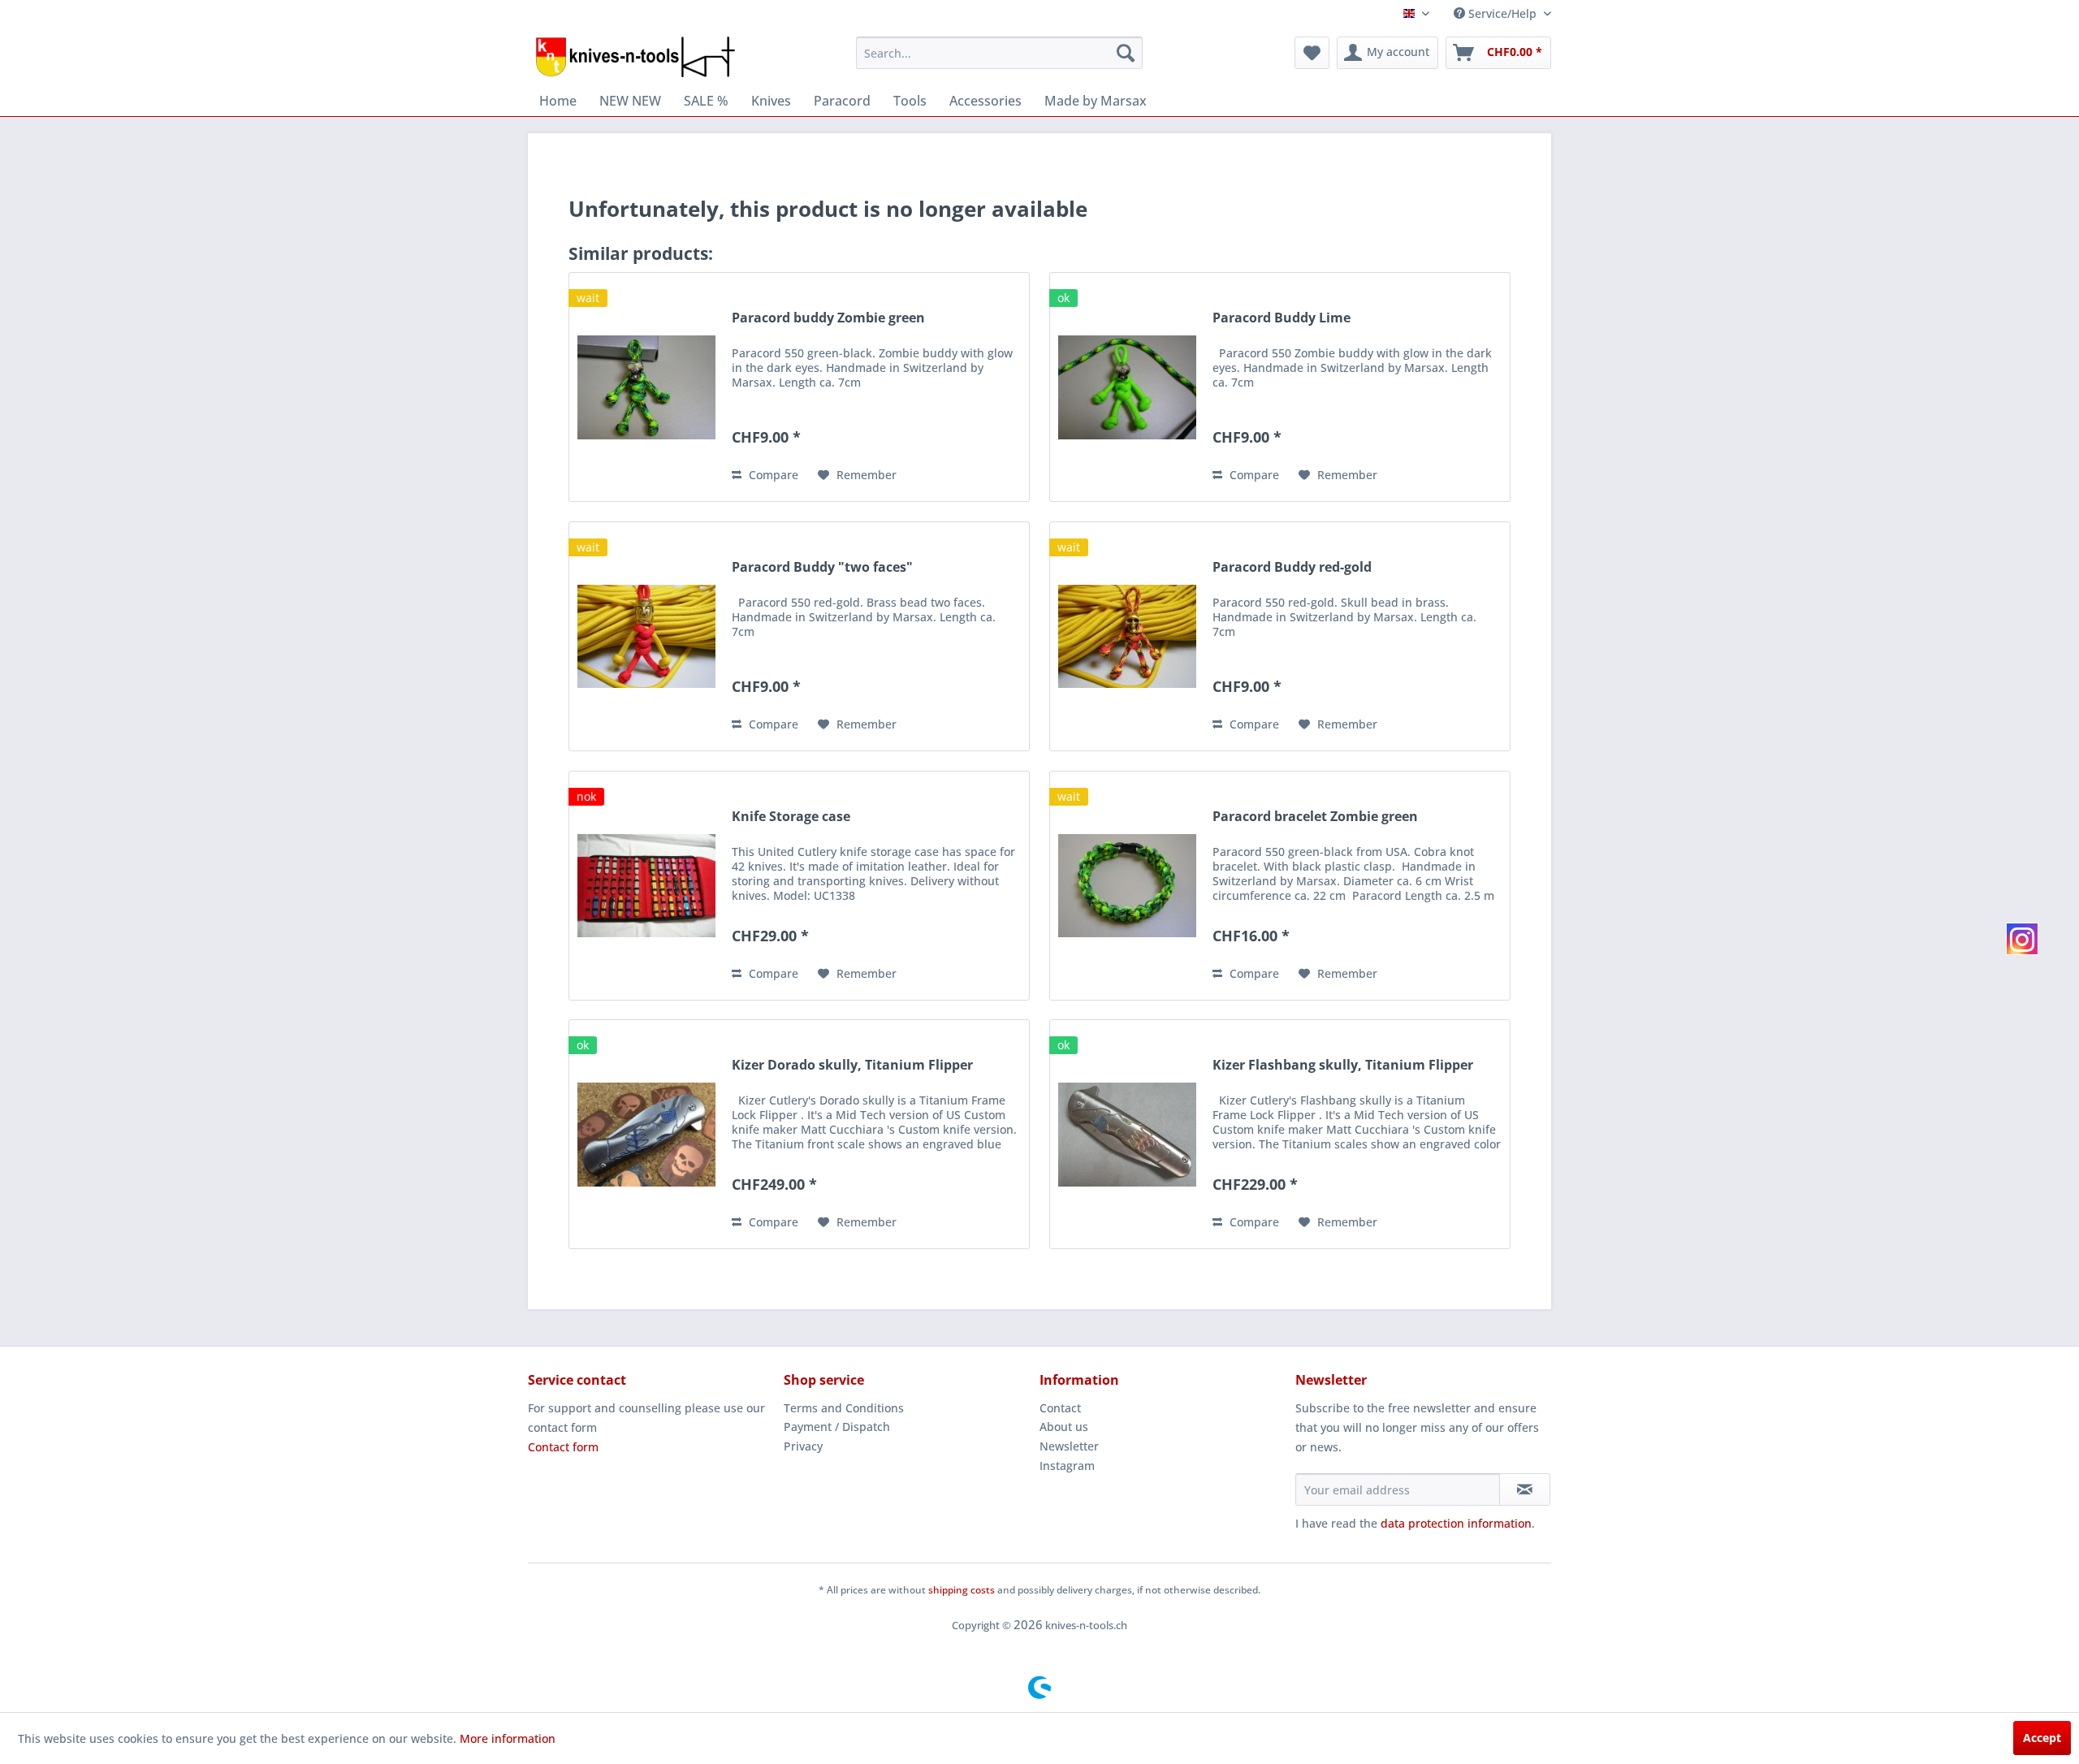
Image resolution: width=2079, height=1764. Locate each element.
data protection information (1456, 1523)
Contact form (563, 1447)
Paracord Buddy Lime (1282, 318)
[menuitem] (999, 53)
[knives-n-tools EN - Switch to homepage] (635, 57)
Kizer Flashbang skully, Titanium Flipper (1343, 1065)
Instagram (1067, 1466)
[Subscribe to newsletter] (1525, 1489)
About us (1064, 1427)
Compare (772, 475)
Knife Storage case (791, 817)
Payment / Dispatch (837, 1427)
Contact (1060, 1408)
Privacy (803, 1446)
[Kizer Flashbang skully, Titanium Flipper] (1127, 1134)
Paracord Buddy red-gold (1292, 567)
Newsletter (1069, 1446)
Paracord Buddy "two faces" (822, 567)
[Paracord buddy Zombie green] (646, 387)
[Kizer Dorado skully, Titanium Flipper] (646, 1134)
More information (508, 1738)
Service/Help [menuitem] (1502, 13)
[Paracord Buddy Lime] (1127, 387)
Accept (2042, 1738)
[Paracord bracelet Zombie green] (1127, 886)
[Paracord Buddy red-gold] (1127, 636)
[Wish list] (1312, 53)
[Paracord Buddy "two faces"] (646, 636)
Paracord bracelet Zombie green (1315, 817)
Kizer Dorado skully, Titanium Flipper (852, 1065)
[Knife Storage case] (646, 886)
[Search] (1126, 53)
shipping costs (962, 1590)
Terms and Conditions (844, 1408)
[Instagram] (2022, 939)
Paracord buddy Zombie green (828, 318)
